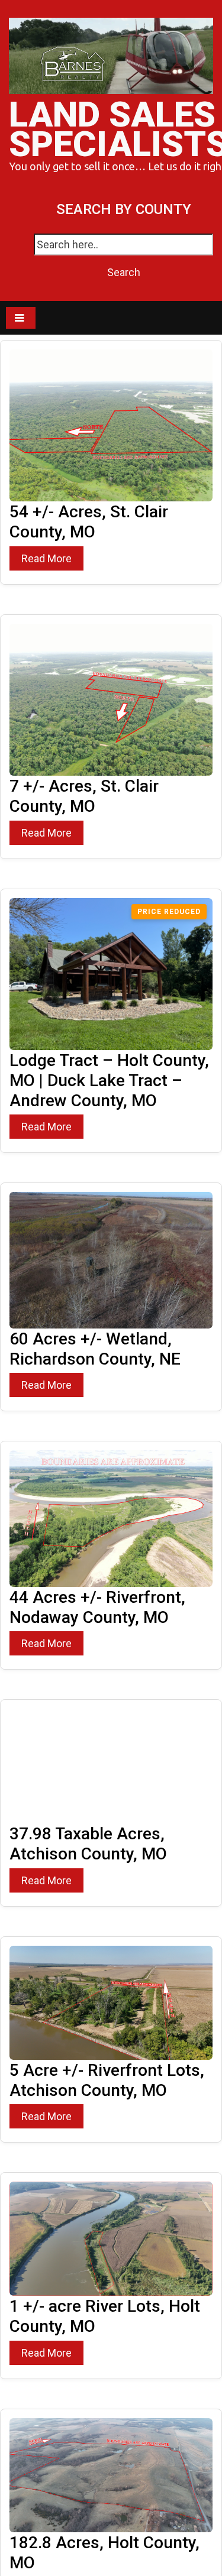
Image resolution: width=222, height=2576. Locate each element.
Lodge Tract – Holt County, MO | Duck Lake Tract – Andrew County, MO (109, 1080)
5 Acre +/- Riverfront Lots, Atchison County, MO (107, 2080)
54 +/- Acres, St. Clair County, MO (89, 522)
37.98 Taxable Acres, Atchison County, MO (88, 1844)
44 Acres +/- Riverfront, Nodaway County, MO (97, 1607)
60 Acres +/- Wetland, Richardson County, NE (95, 1349)
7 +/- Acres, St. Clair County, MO (84, 796)
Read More (46, 558)
